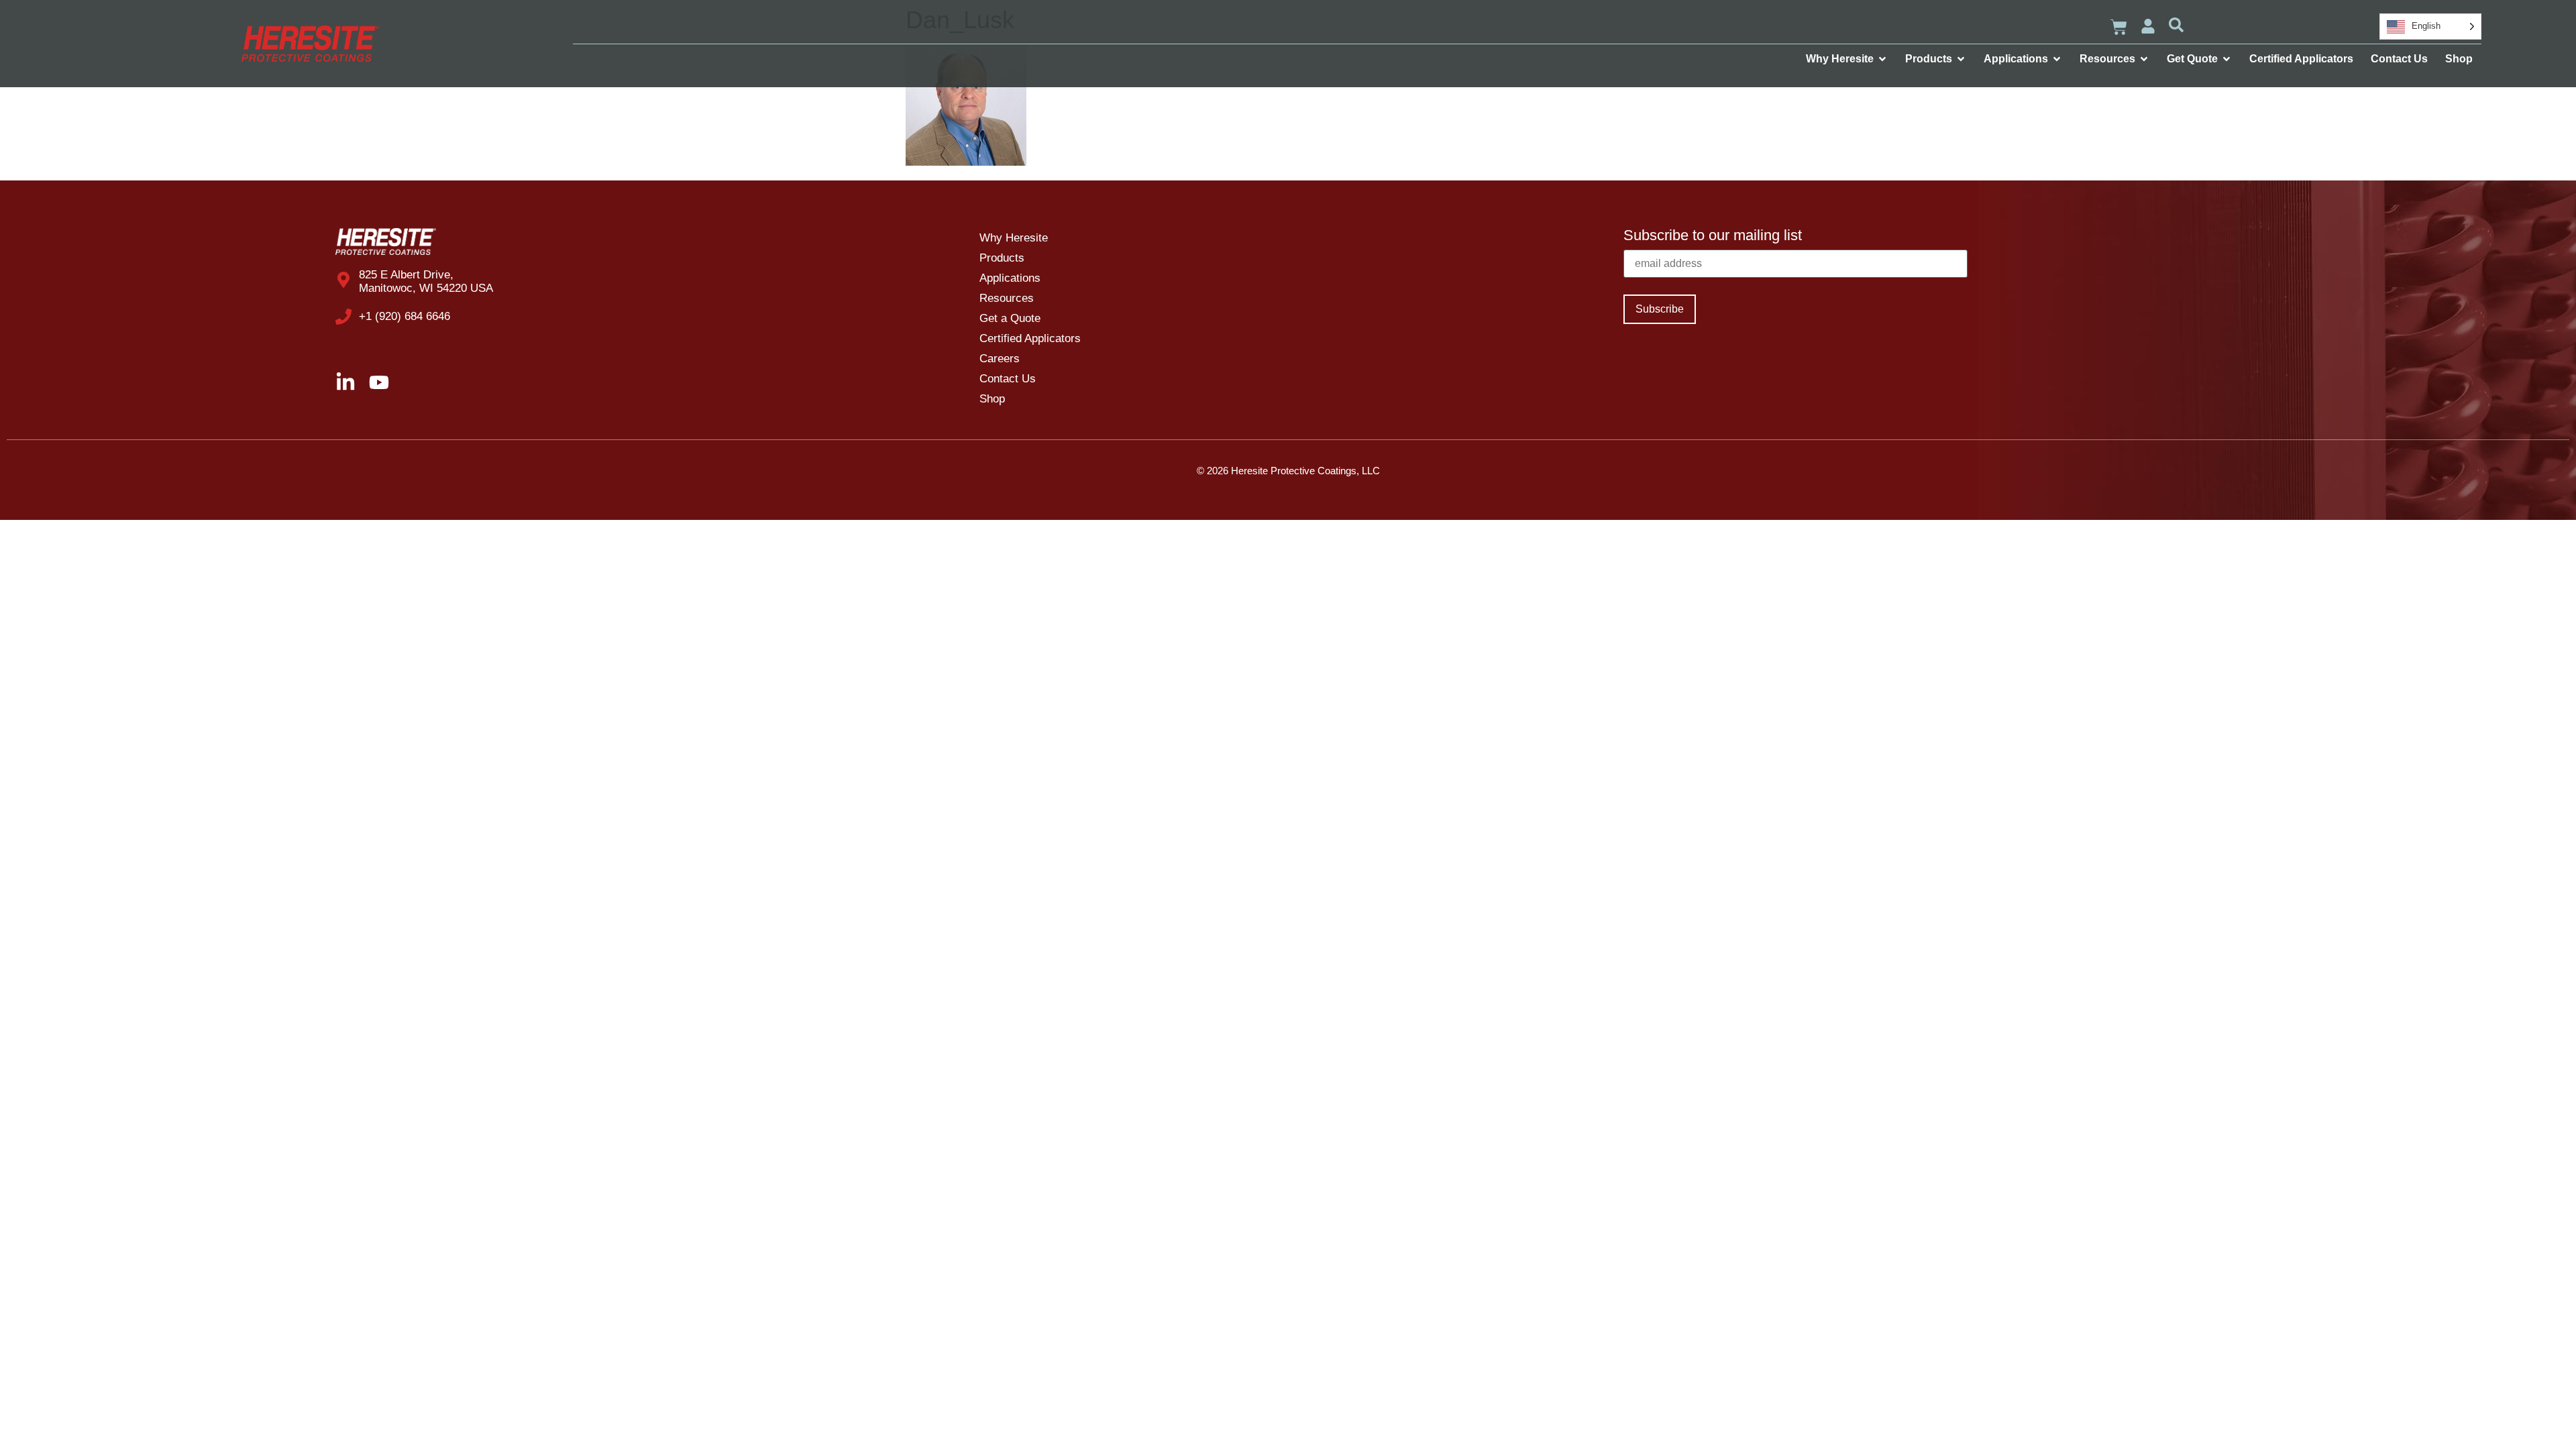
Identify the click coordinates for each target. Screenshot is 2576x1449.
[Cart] (2119, 27)
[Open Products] (1961, 59)
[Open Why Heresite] (1882, 59)
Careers (1000, 359)
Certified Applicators (1030, 338)
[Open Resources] (2144, 59)
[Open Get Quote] (2226, 59)
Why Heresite (1014, 238)
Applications (1010, 278)
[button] (2176, 25)
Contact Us (1008, 379)
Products (1002, 258)
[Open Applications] (2057, 59)
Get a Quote (1010, 318)
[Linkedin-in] (345, 382)
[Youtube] (379, 382)
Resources (1007, 298)
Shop (992, 399)
